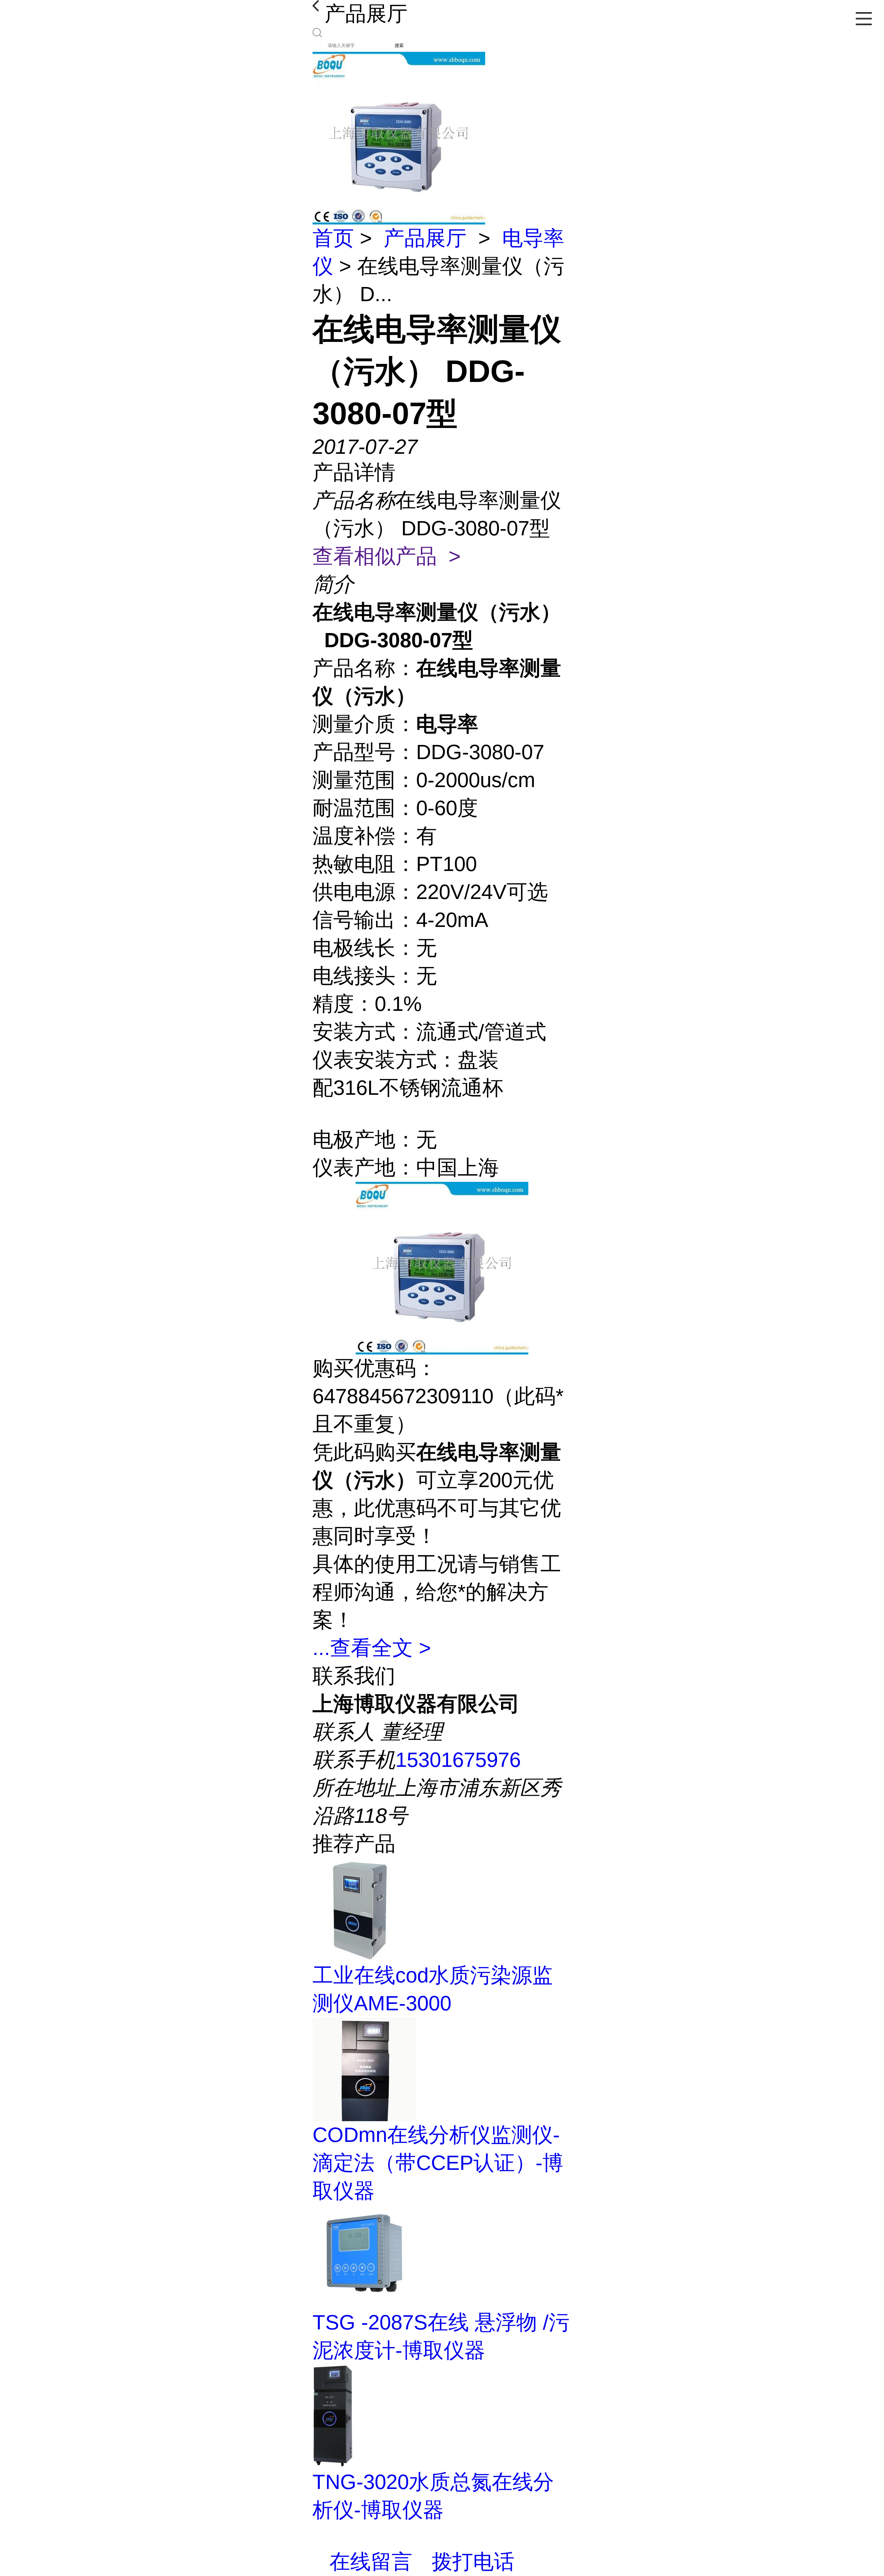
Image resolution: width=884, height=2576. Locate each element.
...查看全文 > (372, 1648)
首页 (333, 238)
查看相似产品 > (387, 556)
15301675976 (458, 1760)
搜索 (399, 45)
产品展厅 (425, 238)
